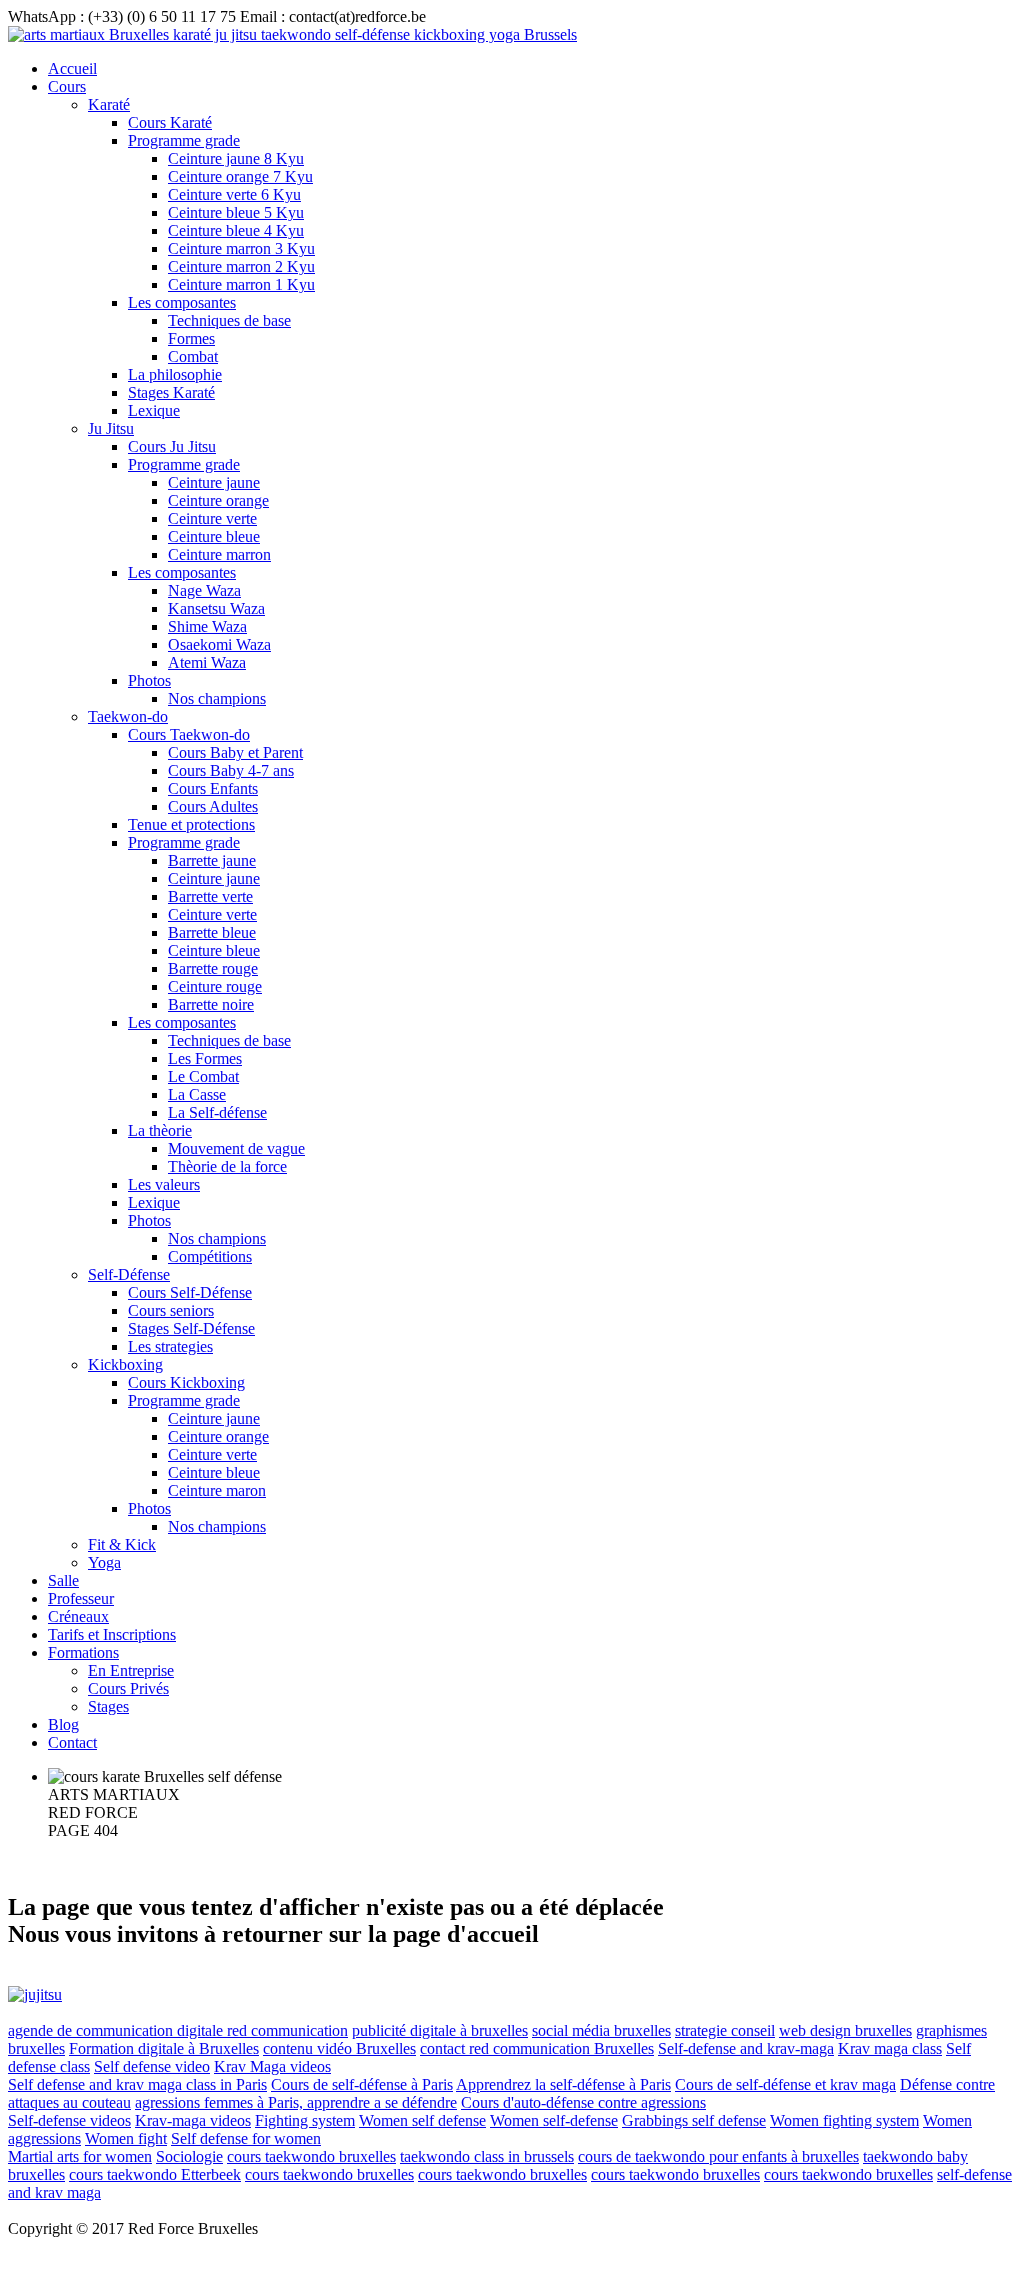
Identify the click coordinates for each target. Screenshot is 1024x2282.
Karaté (109, 104)
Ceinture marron (219, 554)
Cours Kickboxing (186, 1382)
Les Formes (205, 1058)
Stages (108, 1706)
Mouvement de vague (236, 1148)
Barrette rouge (213, 968)
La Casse (197, 1094)
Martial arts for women (80, 2156)
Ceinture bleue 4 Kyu (236, 230)
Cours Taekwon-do (189, 734)
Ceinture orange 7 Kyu (240, 176)
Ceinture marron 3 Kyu (241, 248)
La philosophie (175, 374)
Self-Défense (129, 1274)
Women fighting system (844, 2120)
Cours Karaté (170, 122)
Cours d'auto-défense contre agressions (583, 2102)
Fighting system (305, 2120)
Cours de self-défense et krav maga (785, 2084)
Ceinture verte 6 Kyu (234, 194)
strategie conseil (725, 2030)
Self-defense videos (69, 2120)
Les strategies (170, 1346)
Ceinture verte (212, 518)
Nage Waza (204, 590)
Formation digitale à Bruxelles (164, 2048)
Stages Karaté (171, 392)
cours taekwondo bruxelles (311, 2156)
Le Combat (203, 1076)
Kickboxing (125, 1364)
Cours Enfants (213, 788)
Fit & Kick (122, 1544)
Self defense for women (246, 2138)
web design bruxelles (845, 2030)
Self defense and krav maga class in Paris (137, 2084)
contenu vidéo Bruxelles (339, 2048)
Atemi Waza (207, 662)
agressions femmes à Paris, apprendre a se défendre (296, 2102)
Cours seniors (171, 1310)
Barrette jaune (212, 860)
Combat (193, 356)
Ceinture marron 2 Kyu (241, 266)
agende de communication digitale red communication (178, 2030)
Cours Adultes (213, 806)
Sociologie (189, 2156)
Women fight (126, 2138)
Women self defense (422, 2120)
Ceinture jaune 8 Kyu (236, 158)
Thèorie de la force (227, 1166)
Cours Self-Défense (190, 1292)
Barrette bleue (212, 932)
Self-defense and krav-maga (746, 2048)
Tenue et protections (191, 824)
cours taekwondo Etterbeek (155, 2174)
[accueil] (292, 34)
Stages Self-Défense (191, 1328)
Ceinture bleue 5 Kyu (236, 212)
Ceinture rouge (215, 986)
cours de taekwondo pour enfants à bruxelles (718, 2156)
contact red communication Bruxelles (537, 2048)
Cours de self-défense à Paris (362, 2084)
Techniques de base (229, 320)
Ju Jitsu (111, 428)
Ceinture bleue (214, 536)
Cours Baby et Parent (235, 752)
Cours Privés (128, 1688)
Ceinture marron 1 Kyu (241, 284)
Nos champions (217, 698)
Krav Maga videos (272, 2066)
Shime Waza (207, 626)
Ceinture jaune (214, 482)
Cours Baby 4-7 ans (231, 770)
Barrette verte (210, 896)
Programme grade (184, 140)
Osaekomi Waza (219, 644)
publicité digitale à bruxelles (440, 2030)
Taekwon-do (128, 716)
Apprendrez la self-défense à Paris (563, 2084)
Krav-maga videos (193, 2120)
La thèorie (160, 1130)
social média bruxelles (601, 2030)
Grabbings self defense (694, 2120)
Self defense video (152, 2066)
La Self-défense (217, 1112)
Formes (191, 338)
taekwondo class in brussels (487, 2156)
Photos (149, 680)
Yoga (104, 1562)
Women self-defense (554, 2120)
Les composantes (182, 302)
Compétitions (210, 1256)
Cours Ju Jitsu (172, 446)
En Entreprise (131, 1670)
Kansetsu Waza (216, 608)
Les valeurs (164, 1184)
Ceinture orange (218, 500)
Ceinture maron (217, 1490)
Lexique (154, 410)
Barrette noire (211, 1004)
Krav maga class (890, 2048)
